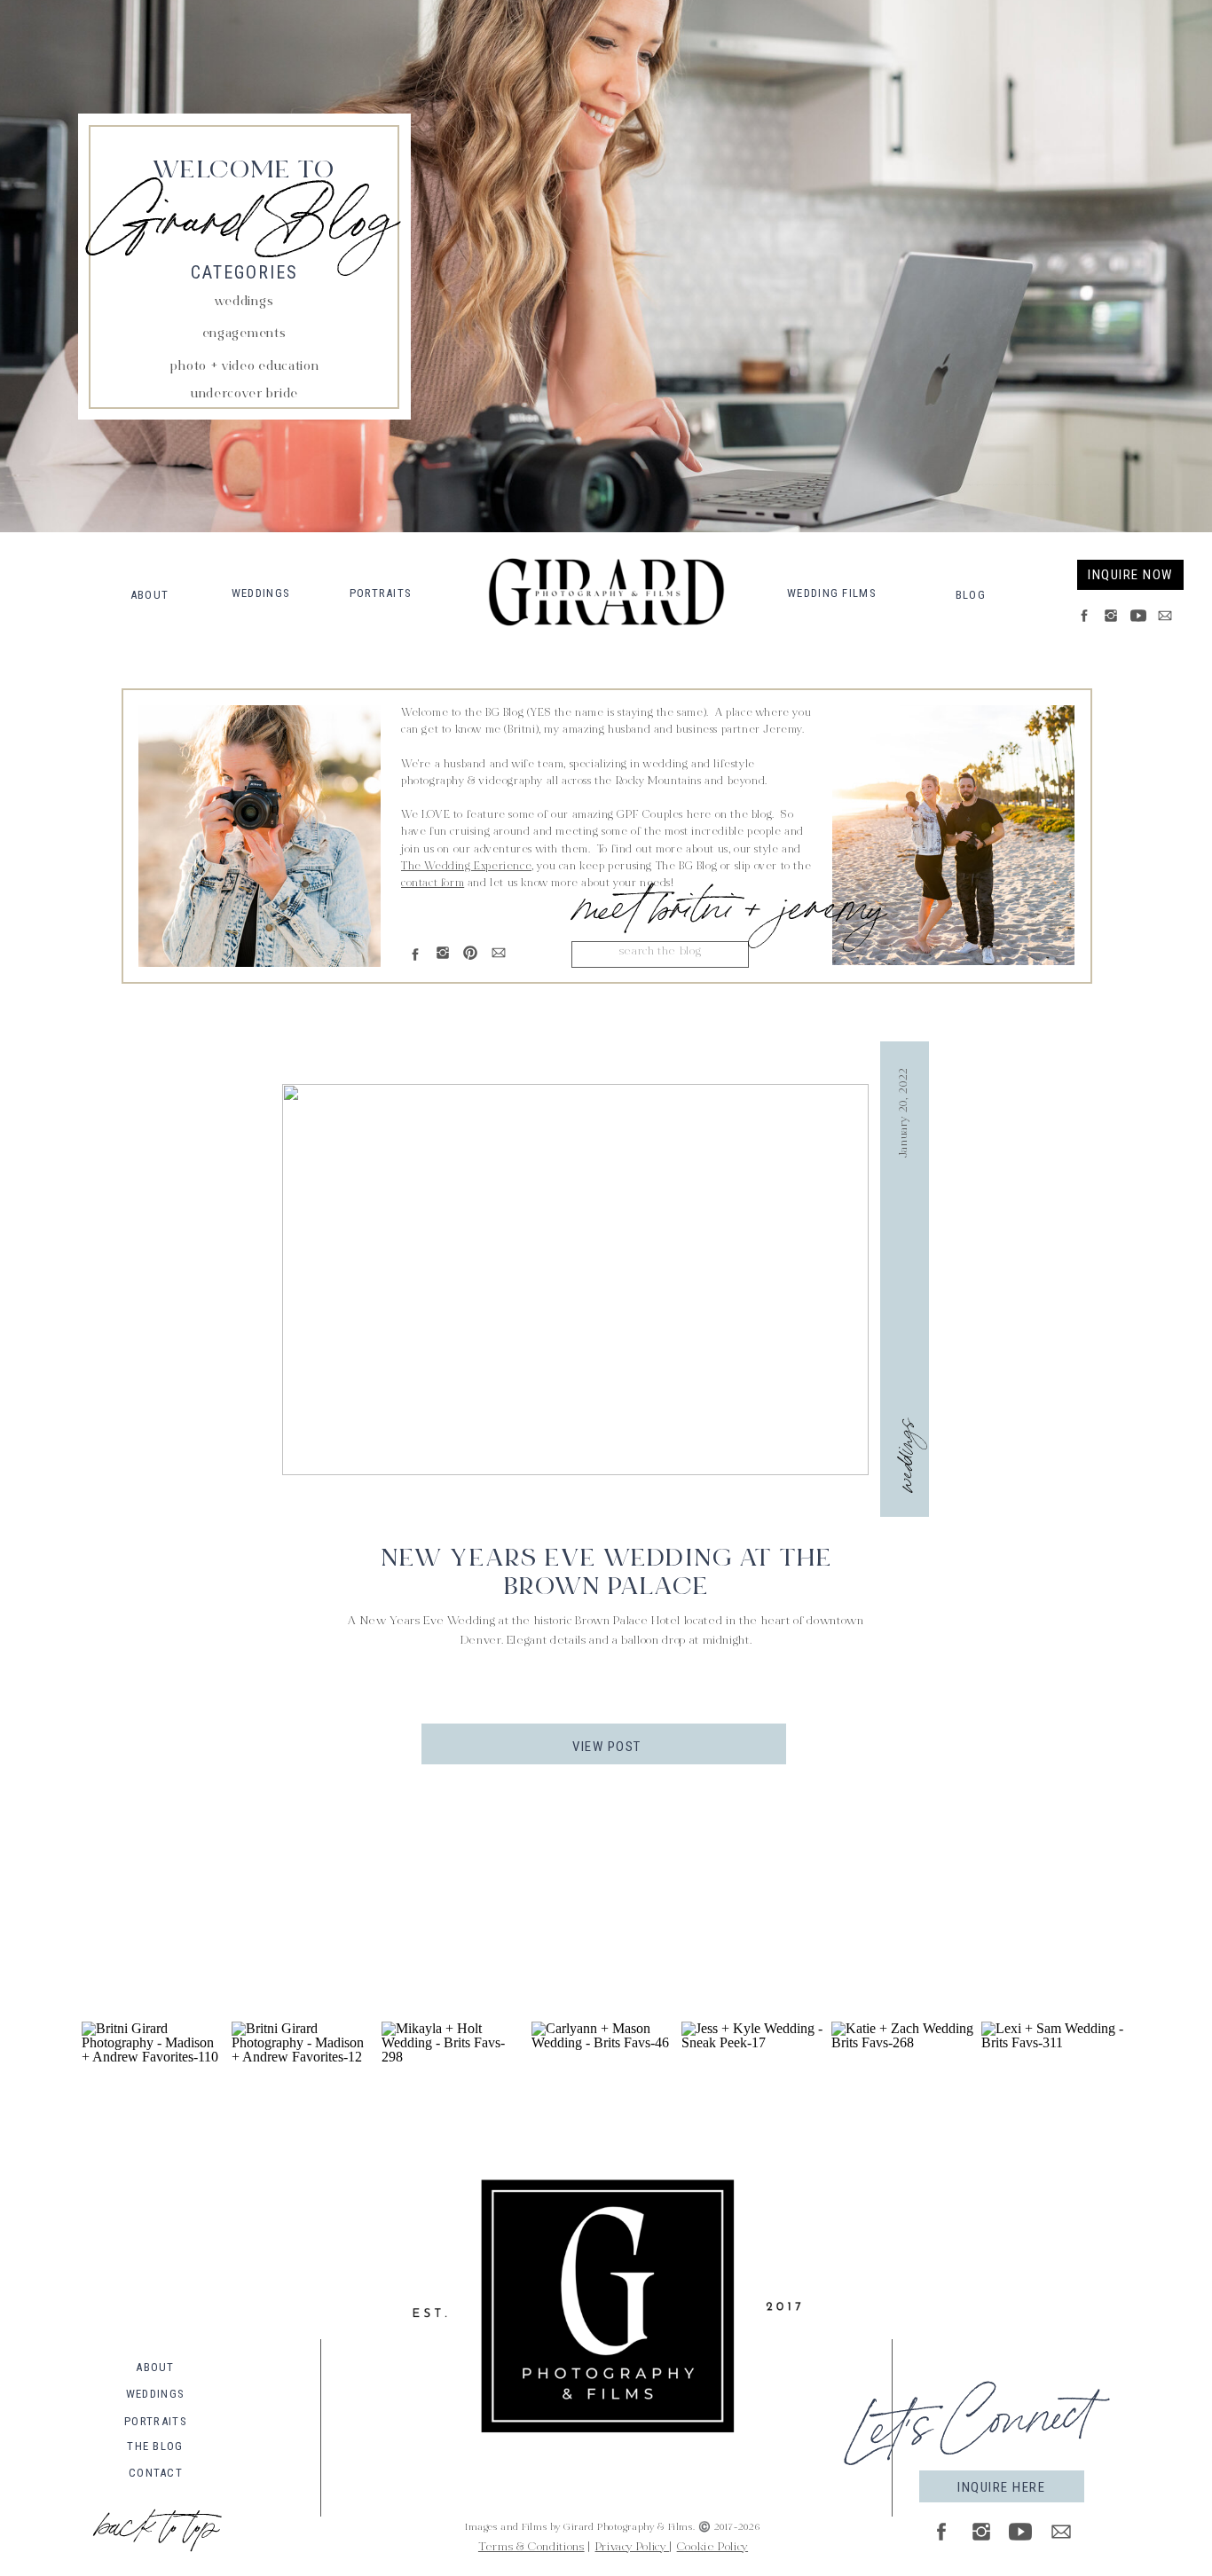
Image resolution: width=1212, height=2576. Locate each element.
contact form (433, 884)
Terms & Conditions (531, 2548)
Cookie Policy (712, 2548)
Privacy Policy (633, 2548)
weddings (902, 1455)
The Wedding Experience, (468, 867)
